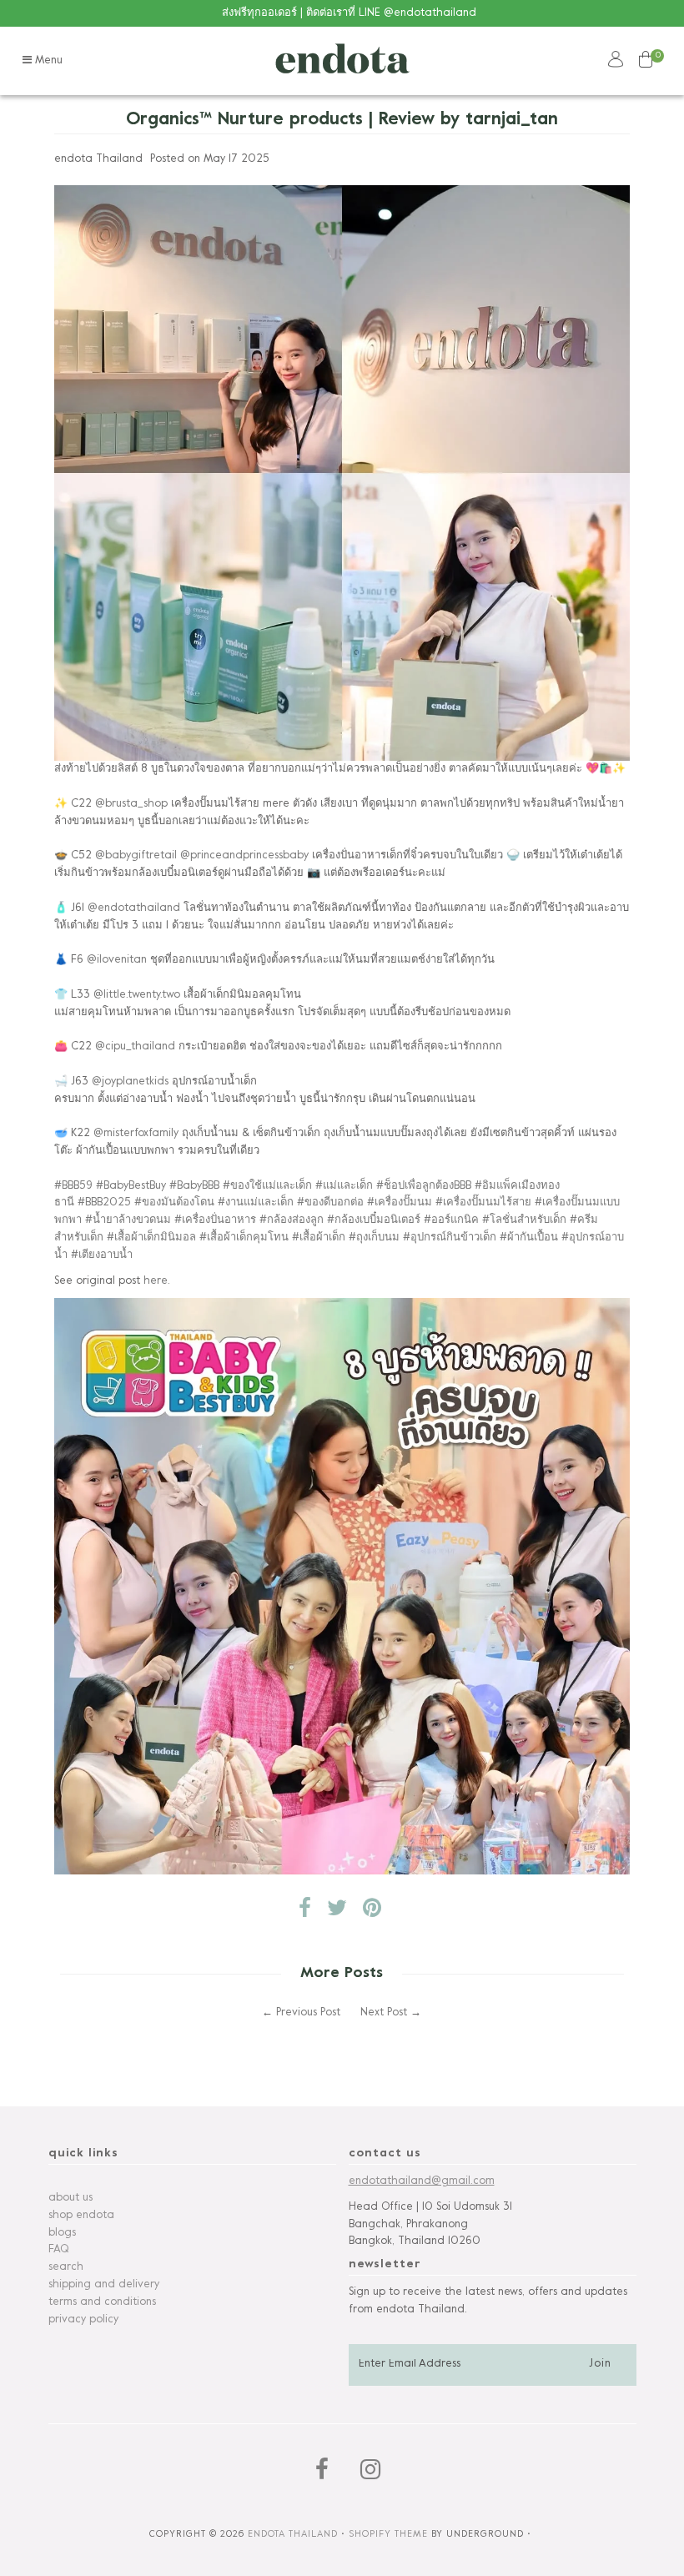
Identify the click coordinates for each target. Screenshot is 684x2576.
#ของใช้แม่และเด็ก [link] (267, 1186)
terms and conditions (102, 2302)
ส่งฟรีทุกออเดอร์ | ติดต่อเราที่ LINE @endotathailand (349, 13)
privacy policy (83, 2320)
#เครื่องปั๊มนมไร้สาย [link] (483, 1203)
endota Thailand (293, 2534)
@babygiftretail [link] (136, 856)
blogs (62, 2233)
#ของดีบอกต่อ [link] (330, 1203)
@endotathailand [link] (134, 908)
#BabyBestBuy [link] (131, 1186)
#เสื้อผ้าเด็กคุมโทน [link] (244, 1238)
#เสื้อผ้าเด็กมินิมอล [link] (151, 1238)
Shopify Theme (388, 2534)
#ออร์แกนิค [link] (451, 1220)
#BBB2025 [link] (104, 1203)
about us (70, 2198)
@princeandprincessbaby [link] (244, 856)
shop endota (81, 2216)
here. (157, 1281)
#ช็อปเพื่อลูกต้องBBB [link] (424, 1186)
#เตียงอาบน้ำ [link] (102, 1255)
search (66, 2267)
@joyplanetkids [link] (130, 1082)
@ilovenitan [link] (117, 960)
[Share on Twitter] (337, 1913)
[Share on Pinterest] (372, 1913)
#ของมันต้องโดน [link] (174, 1203)
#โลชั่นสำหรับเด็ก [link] (524, 1220)
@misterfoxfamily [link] (136, 1134)
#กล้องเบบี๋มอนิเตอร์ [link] (374, 1220)
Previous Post (308, 2013)
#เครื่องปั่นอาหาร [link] (215, 1220)
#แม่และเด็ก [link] (344, 1186)
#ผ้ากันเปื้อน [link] (529, 1238)
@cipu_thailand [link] (135, 1047)
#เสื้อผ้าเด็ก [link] (319, 1238)
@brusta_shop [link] (131, 804)
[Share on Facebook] (305, 1913)
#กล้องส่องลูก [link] (292, 1220)
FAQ (58, 2250)
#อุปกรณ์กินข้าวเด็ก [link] (450, 1238)
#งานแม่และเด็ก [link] (256, 1203)
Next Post (384, 2013)
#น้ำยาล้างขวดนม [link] (128, 1220)
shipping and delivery (104, 2285)
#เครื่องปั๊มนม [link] (400, 1203)
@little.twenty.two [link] (137, 995)
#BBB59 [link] (73, 1186)
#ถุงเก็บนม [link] (374, 1238)
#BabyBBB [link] (194, 1186)
